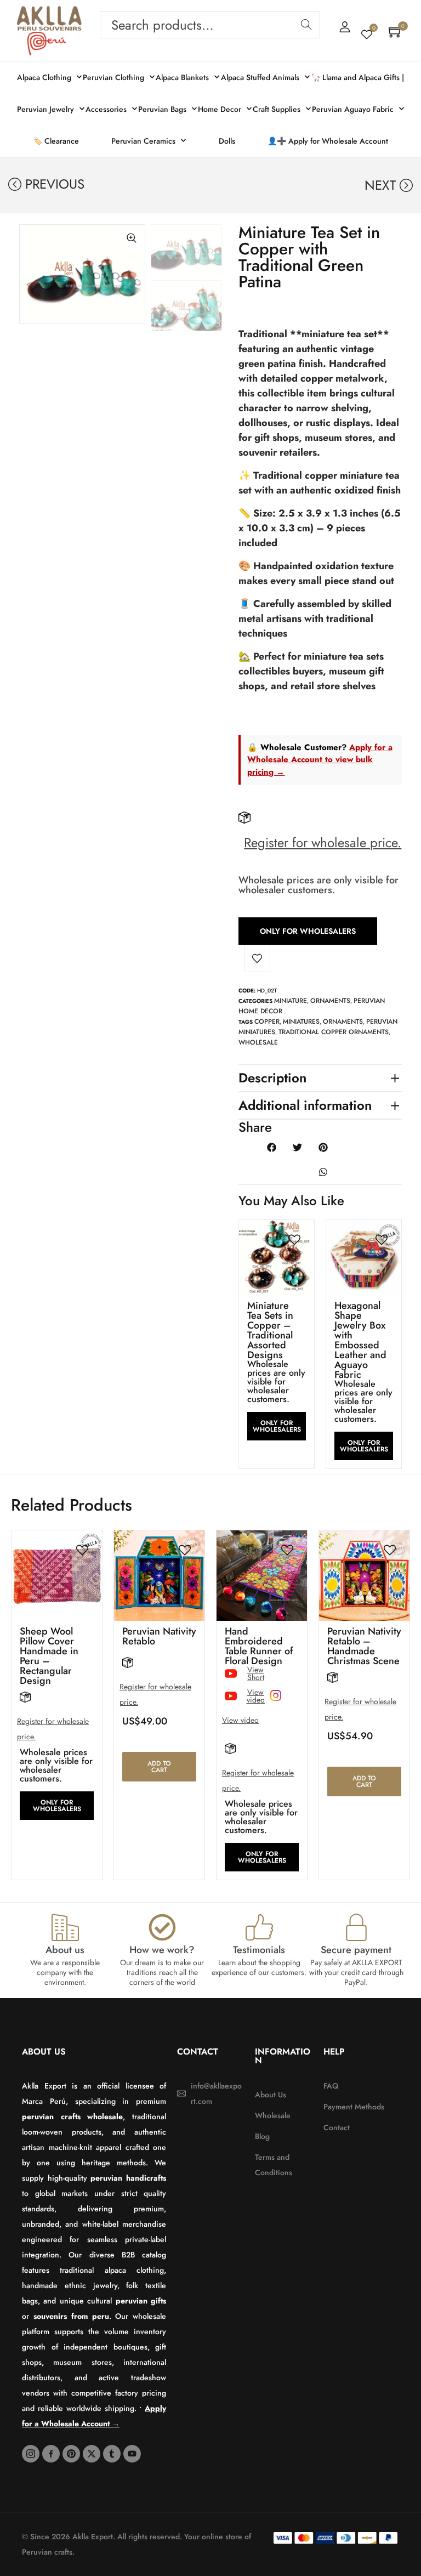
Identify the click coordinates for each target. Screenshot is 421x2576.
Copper (267, 1022)
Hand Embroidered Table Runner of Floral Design (259, 1646)
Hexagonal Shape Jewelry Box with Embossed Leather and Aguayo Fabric (360, 1340)
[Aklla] (49, 19)
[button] (28, 334)
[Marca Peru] (47, 44)
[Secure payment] (356, 1927)
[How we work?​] (162, 1927)
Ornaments (330, 1001)
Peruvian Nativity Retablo (159, 1636)
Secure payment (356, 1950)
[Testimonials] (259, 1927)
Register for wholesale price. (323, 842)
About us (65, 1950)
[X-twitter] (92, 2454)
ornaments (343, 1022)
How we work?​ (162, 1950)
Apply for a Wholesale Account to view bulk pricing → (320, 760)
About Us (44, 2052)
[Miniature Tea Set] (82, 274)
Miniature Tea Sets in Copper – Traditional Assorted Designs (270, 1330)
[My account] (345, 27)
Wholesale (258, 1042)
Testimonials (259, 1950)
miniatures (301, 1022)
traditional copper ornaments (334, 1032)
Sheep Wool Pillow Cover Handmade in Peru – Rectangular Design (49, 1656)
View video (240, 1720)
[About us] (65, 1927)
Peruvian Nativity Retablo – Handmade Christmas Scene (364, 1646)
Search (306, 25)
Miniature (291, 1001)
